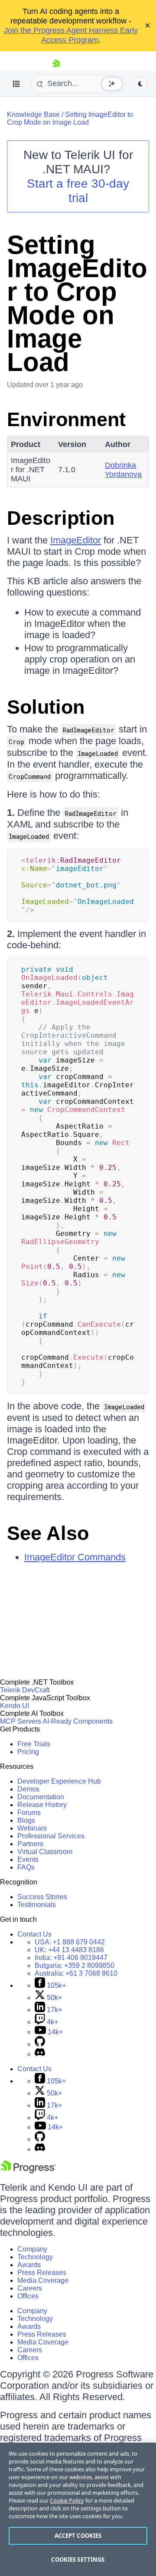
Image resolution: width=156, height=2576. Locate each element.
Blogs (26, 1820)
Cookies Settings (78, 2559)
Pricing (28, 1752)
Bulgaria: (75, 1965)
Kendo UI (15, 1706)
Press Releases (42, 2273)
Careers (30, 2288)
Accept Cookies (78, 2536)
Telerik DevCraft (25, 1690)
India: (71, 1958)
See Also (48, 1533)
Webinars (32, 1828)
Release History (42, 1805)
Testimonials (37, 1905)
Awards (29, 2265)
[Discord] (40, 2054)
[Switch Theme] (140, 84)
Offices (28, 2296)
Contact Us (34, 1934)
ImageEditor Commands (75, 1557)
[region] (78, 2509)
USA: (70, 1942)
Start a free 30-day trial (78, 191)
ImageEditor (76, 540)
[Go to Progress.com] (28, 2171)
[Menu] (16, 84)
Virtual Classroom (45, 1852)
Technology (35, 2257)
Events (28, 1859)
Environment (66, 419)
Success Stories (42, 1897)
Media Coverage (43, 2280)
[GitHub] (40, 2044)
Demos (28, 1789)
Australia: (76, 1973)
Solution (46, 707)
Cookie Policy (67, 2500)
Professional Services (51, 1836)
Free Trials (34, 1744)
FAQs (26, 1867)
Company (32, 2249)
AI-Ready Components (78, 1721)
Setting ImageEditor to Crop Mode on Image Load (70, 118)
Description (61, 518)
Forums (29, 1813)
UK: (69, 1950)
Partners (30, 1844)
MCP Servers (21, 1721)
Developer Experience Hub (59, 1781)
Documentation (41, 1797)
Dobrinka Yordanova (123, 470)
